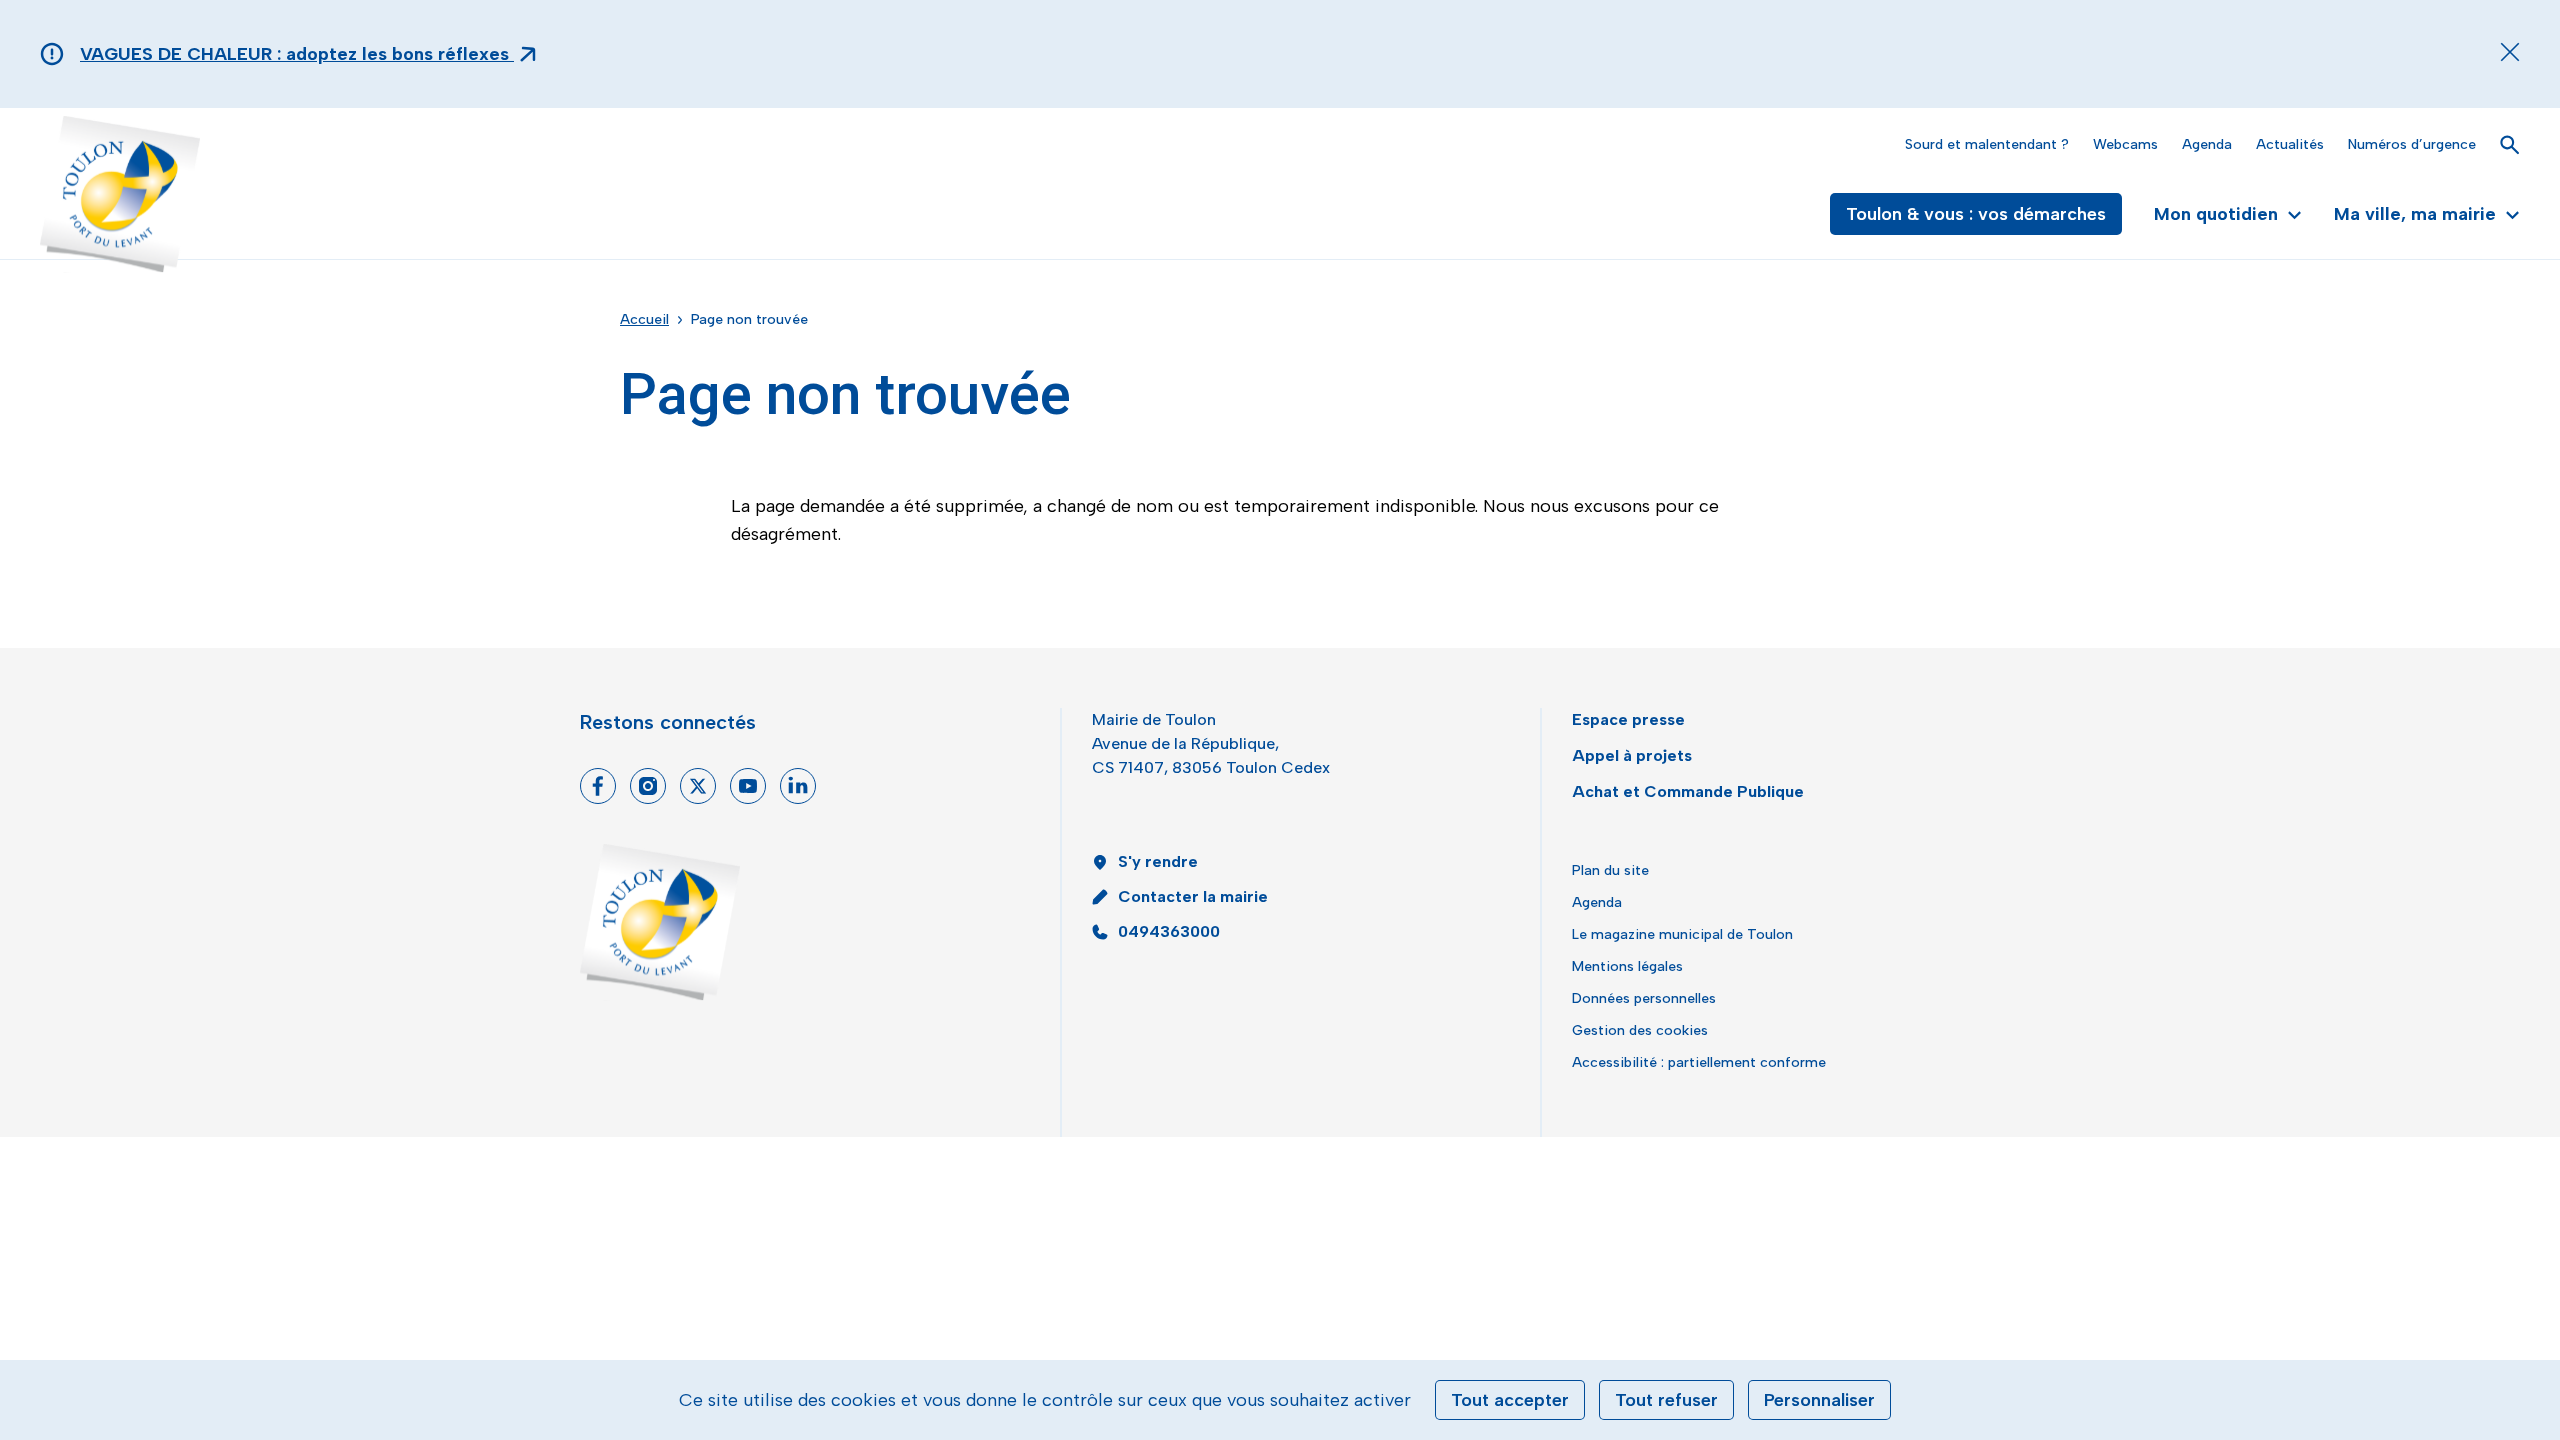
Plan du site (1610, 870)
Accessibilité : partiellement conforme (1699, 1062)
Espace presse (1628, 719)
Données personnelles (1644, 998)
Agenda (2207, 144)
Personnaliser (1819, 1400)
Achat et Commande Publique (1688, 791)
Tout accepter (1510, 1400)
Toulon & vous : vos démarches (1976, 214)
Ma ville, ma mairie (2415, 214)
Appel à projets (1632, 755)
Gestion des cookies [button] (1640, 1030)
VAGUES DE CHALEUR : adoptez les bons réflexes (297, 54)
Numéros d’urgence (2412, 144)
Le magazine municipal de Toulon (1682, 934)
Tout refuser (1666, 1400)
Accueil (644, 319)
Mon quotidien (2216, 214)
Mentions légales (1627, 966)
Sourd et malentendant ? (1987, 144)
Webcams (2125, 144)
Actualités (2290, 144)
